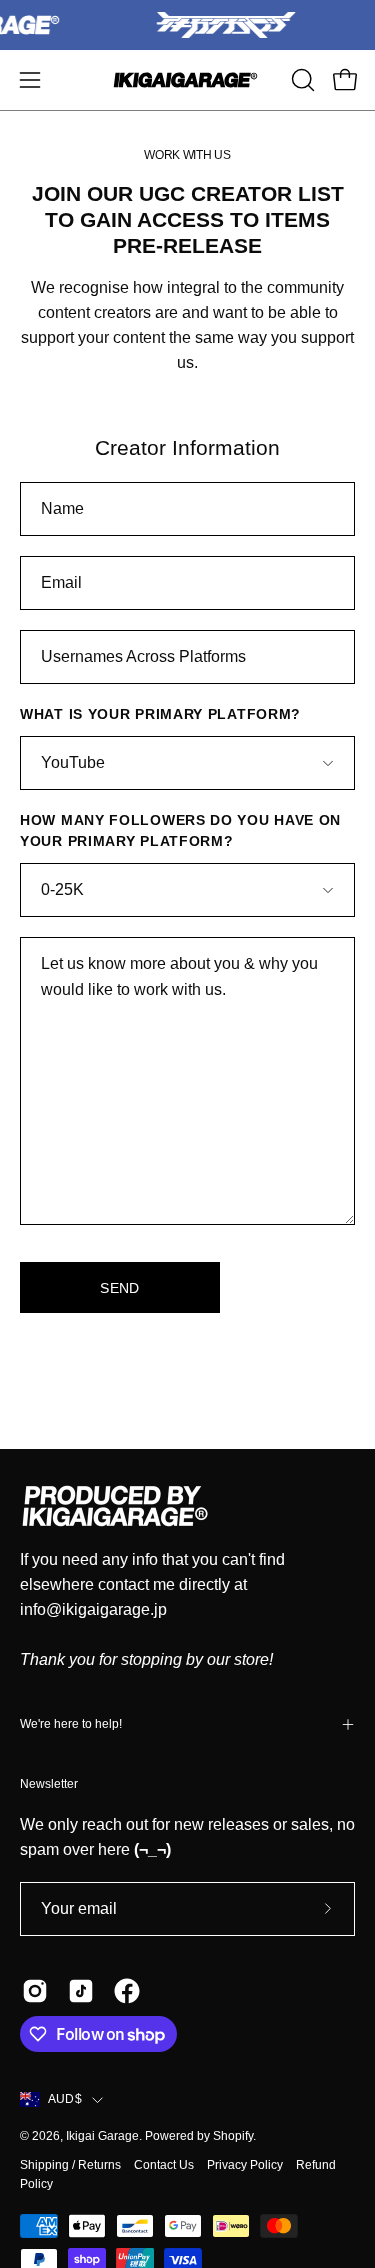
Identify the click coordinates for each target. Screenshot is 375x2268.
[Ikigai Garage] (188, 80)
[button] (301, 80)
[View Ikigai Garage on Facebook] (127, 1991)
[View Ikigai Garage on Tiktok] (81, 1991)
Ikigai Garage (102, 2136)
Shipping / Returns (70, 2165)
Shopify (233, 2136)
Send (119, 1288)
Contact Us (164, 2165)
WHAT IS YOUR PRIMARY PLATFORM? (160, 714)
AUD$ (65, 2099)
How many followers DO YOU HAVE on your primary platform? (180, 831)
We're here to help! (71, 1724)
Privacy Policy (245, 2165)
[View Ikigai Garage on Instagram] (35, 1991)
